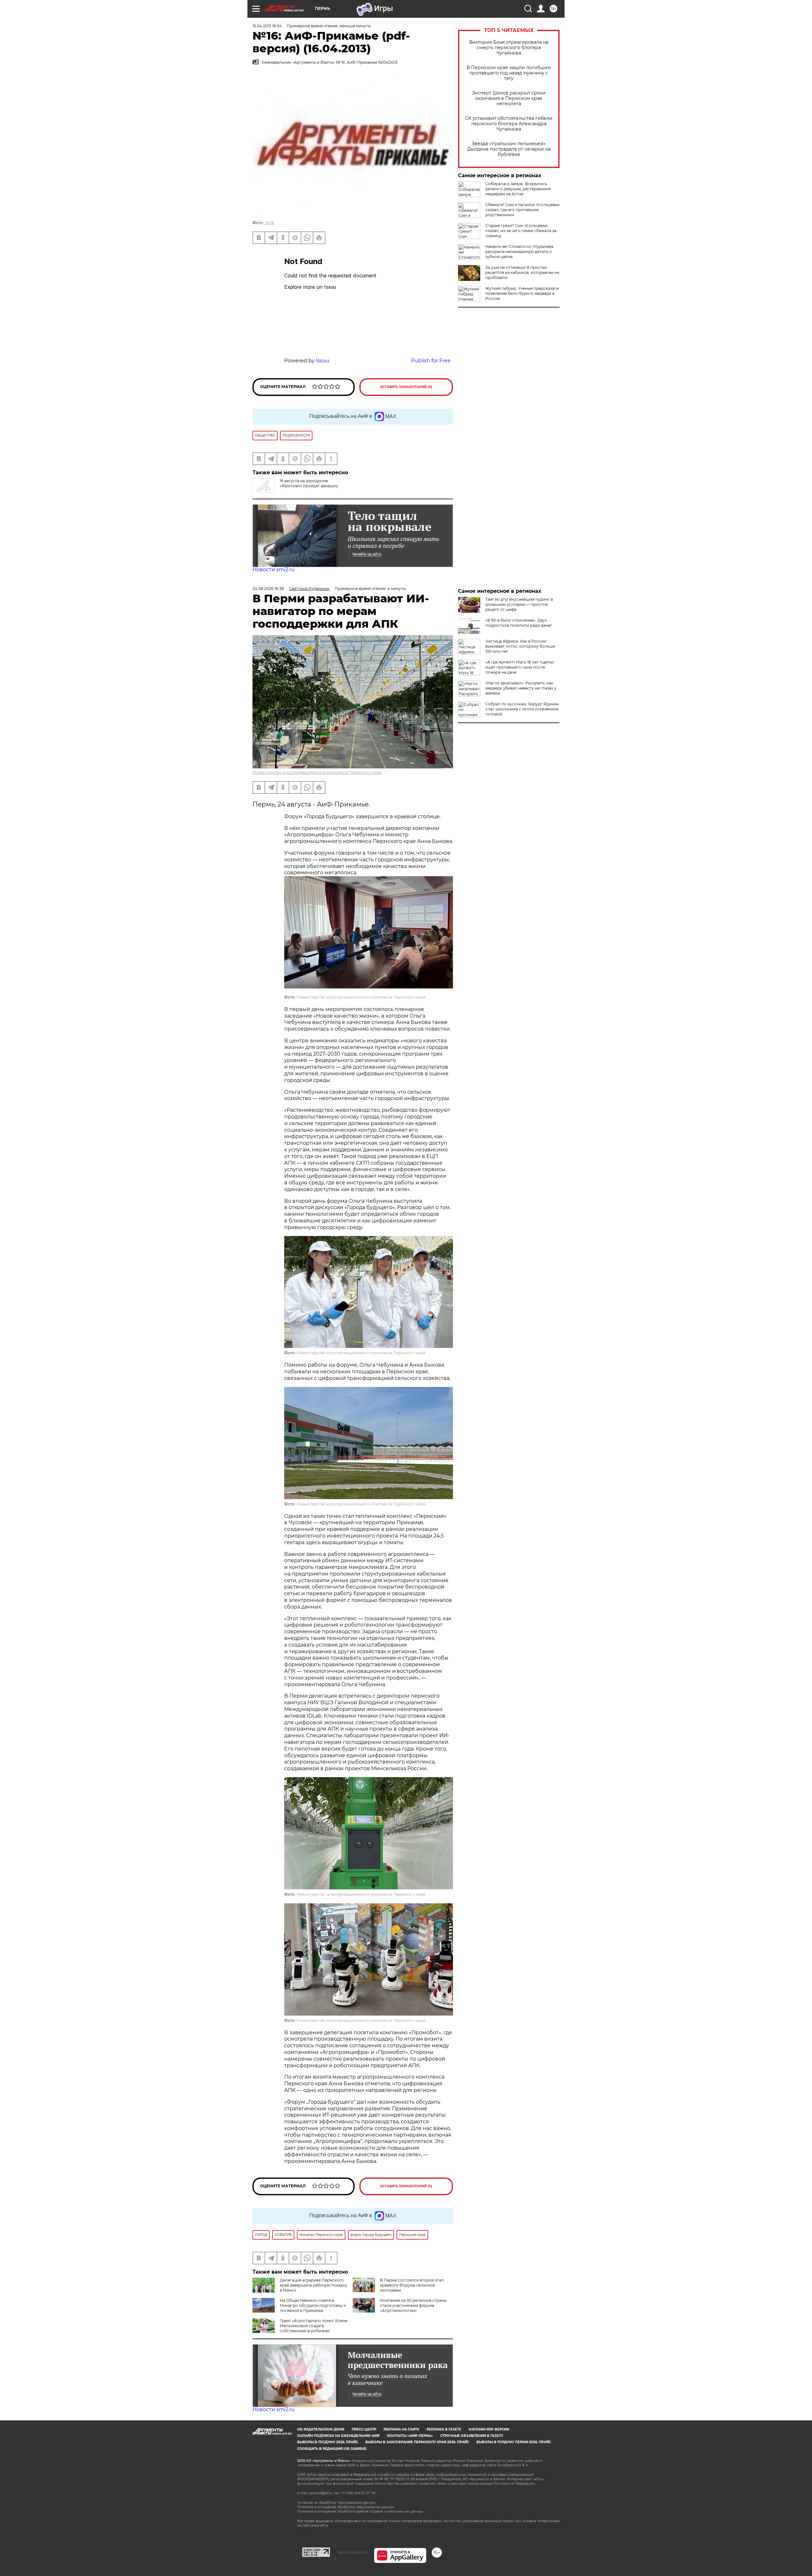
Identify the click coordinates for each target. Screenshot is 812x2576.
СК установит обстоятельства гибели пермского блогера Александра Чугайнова (509, 124)
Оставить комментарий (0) (406, 387)
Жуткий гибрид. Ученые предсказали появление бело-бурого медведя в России (522, 293)
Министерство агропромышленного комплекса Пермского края (317, 772)
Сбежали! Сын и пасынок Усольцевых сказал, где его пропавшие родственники (522, 210)
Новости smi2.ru (274, 570)
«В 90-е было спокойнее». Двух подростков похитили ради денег (519, 623)
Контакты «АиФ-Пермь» (410, 2436)
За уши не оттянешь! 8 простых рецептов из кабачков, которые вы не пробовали (522, 272)
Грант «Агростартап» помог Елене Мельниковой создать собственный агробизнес (314, 2326)
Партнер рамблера (352, 2552)
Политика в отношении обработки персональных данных (346, 2507)
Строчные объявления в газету (472, 2436)
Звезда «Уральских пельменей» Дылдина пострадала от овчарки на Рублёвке (509, 149)
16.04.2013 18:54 (267, 26)
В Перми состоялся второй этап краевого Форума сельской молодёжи (412, 2285)
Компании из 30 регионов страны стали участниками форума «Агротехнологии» (413, 2305)
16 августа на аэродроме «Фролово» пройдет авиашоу (309, 483)
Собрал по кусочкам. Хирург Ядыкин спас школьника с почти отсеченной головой (522, 709)
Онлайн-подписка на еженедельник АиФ (338, 2436)
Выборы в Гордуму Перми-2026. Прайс (514, 2442)
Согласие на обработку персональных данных (336, 2503)
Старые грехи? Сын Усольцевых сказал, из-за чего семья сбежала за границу (521, 231)
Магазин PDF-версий (489, 2429)
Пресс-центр (364, 2429)
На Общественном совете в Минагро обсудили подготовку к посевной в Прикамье (313, 2305)
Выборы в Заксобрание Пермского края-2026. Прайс (417, 2442)
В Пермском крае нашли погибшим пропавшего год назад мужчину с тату (509, 73)
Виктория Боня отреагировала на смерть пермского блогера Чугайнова (509, 48)
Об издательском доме (321, 2429)
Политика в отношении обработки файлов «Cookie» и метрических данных (360, 2511)
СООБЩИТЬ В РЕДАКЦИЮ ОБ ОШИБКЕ (332, 2449)
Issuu (323, 361)
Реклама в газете (444, 2429)
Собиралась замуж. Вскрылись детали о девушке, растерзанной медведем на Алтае (518, 189)
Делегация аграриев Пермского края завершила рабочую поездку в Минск (314, 2285)
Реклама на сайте (401, 2429)
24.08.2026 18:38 (268, 589)
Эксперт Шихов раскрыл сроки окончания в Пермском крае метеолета (509, 98)
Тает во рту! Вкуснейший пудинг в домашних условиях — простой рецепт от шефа (519, 604)
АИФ (270, 223)
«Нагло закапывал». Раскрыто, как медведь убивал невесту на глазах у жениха (521, 688)
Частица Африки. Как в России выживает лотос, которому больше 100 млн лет (520, 646)
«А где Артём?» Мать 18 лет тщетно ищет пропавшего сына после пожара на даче (520, 667)
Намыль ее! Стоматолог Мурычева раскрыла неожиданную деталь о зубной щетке (519, 252)
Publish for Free (431, 361)
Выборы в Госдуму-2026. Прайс (328, 2442)
